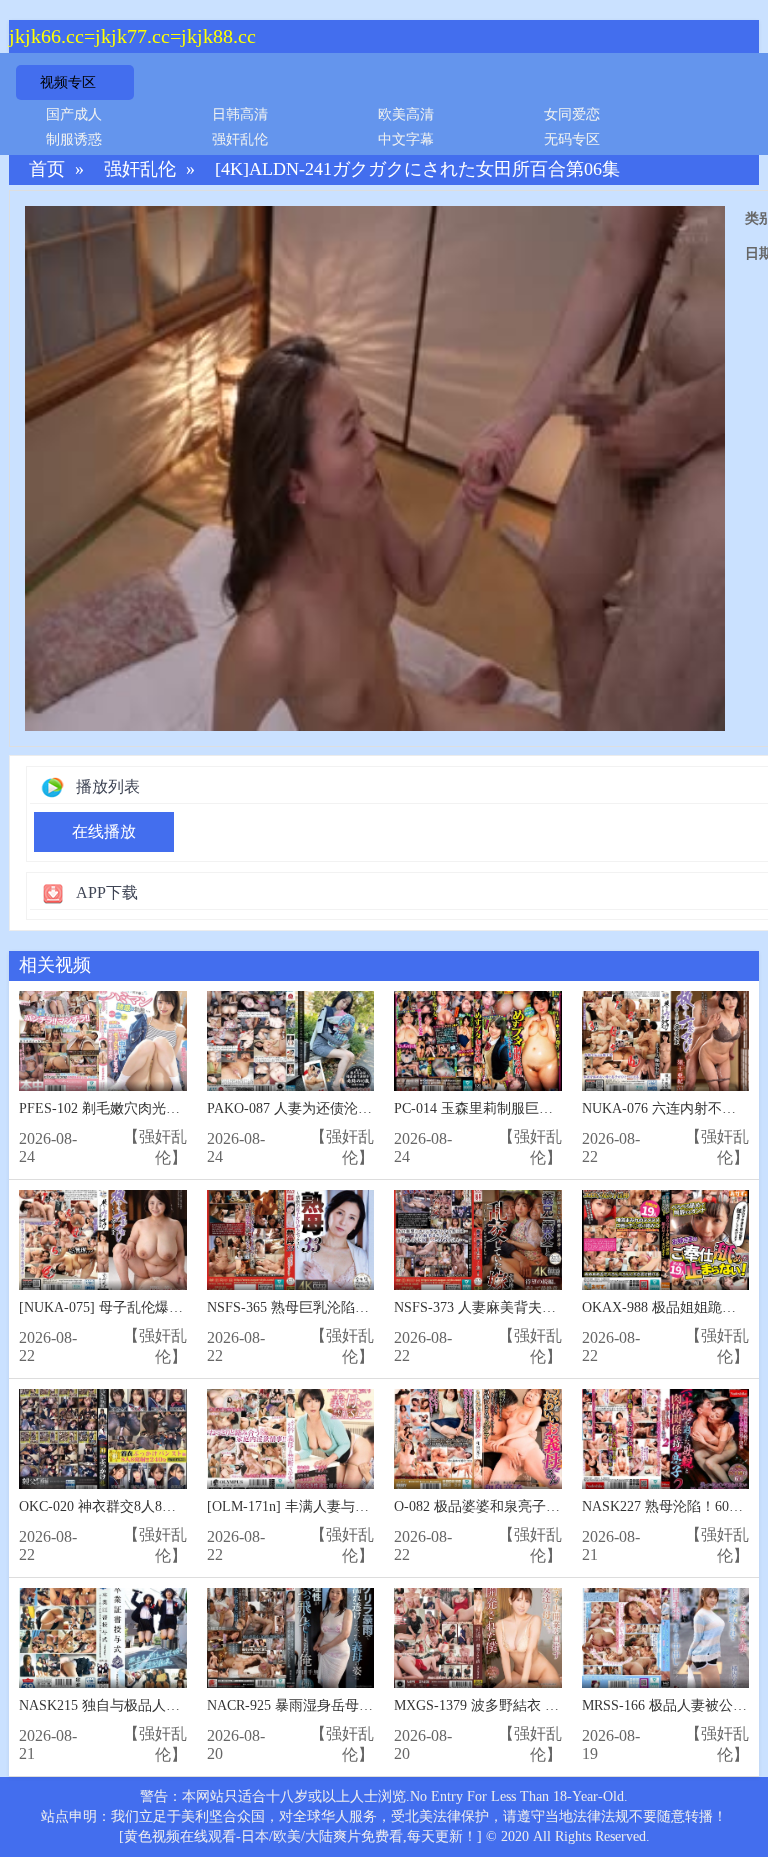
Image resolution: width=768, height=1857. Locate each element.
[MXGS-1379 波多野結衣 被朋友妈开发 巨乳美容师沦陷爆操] (478, 1638)
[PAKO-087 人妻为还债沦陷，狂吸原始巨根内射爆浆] (291, 1041)
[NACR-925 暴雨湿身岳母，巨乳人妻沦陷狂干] (291, 1638)
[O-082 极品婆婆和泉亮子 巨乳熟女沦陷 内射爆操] (478, 1439)
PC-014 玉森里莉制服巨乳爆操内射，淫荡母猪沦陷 (550, 1108)
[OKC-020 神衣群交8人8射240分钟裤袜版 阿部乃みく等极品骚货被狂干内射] (103, 1439)
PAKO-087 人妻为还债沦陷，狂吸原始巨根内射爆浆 (366, 1108)
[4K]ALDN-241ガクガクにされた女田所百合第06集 (417, 169)
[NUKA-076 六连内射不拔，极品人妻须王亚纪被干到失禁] (666, 1041)
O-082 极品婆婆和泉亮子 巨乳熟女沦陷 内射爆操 (544, 1506)
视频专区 (68, 82)
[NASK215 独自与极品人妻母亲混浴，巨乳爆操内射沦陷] (103, 1638)
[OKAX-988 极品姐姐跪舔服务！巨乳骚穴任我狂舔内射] (666, 1240)
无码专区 (572, 139)
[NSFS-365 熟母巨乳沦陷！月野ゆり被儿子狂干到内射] (291, 1240)
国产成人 (74, 114)
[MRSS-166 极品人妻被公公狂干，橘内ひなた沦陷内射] (666, 1638)
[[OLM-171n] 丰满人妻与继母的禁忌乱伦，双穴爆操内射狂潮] (291, 1439)
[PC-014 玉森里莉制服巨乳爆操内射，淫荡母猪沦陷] (478, 1041)
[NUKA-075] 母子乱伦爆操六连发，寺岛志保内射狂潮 (185, 1307)
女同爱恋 (572, 114)
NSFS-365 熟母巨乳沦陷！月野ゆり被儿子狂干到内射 (372, 1307)
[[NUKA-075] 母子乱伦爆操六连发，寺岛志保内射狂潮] (103, 1240)
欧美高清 (406, 114)
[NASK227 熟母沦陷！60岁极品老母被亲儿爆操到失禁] (666, 1439)
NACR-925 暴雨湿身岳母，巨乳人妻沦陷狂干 (346, 1705)
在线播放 (104, 831)
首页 (47, 169)
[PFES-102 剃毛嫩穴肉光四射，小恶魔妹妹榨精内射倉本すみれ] (103, 1041)
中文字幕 (406, 139)
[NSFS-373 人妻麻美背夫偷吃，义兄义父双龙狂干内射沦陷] (478, 1240)
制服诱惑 (74, 139)
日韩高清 (240, 114)
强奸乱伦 (240, 139)
